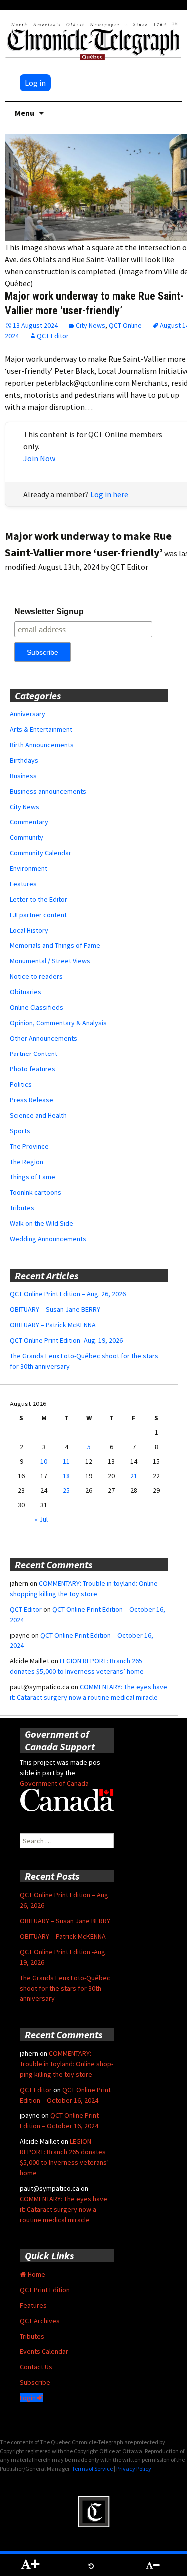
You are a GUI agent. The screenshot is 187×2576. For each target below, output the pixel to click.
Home (36, 2274)
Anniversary (28, 714)
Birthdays (24, 760)
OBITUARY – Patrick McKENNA (53, 1325)
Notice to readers (36, 976)
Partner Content (34, 1054)
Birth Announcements (42, 745)
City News (91, 325)
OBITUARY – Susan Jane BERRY (55, 1309)
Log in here (109, 494)
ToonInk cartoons (36, 1192)
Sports (20, 1131)
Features (23, 884)
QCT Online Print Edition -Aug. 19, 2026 (66, 1340)
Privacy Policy (134, 2469)
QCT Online (125, 325)
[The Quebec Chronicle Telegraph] (93, 40)
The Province (29, 1146)
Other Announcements (44, 1038)
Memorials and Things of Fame (55, 945)
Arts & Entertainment (41, 729)
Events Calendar (44, 2351)
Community (27, 837)
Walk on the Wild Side (42, 1223)
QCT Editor (53, 336)
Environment (29, 868)
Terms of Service (92, 2469)
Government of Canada (54, 1783)
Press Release (32, 1100)
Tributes (22, 1208)
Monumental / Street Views (50, 961)
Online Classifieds (37, 1007)
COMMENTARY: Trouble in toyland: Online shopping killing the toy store (67, 2064)
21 (134, 1476)
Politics (21, 1084)
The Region (27, 1162)
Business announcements (48, 791)
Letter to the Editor (39, 899)
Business (23, 776)
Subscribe (35, 2382)
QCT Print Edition (45, 2290)
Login (29, 2398)
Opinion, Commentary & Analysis (58, 1023)
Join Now (39, 458)
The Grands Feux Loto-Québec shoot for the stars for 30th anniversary (65, 1988)
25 (66, 1490)
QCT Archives (40, 2321)
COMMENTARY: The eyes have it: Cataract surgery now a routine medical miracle (64, 2209)
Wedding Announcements (48, 1239)
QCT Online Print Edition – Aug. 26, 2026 (68, 1294)
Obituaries (26, 992)
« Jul (41, 1519)
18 (66, 1476)
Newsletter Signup (49, 612)
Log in (35, 83)
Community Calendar (41, 853)
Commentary (29, 822)
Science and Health (38, 1115)
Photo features (33, 1069)
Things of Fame (33, 1177)
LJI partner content (38, 915)
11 (66, 1461)
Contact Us (36, 2367)
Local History (29, 930)
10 (44, 1461)
